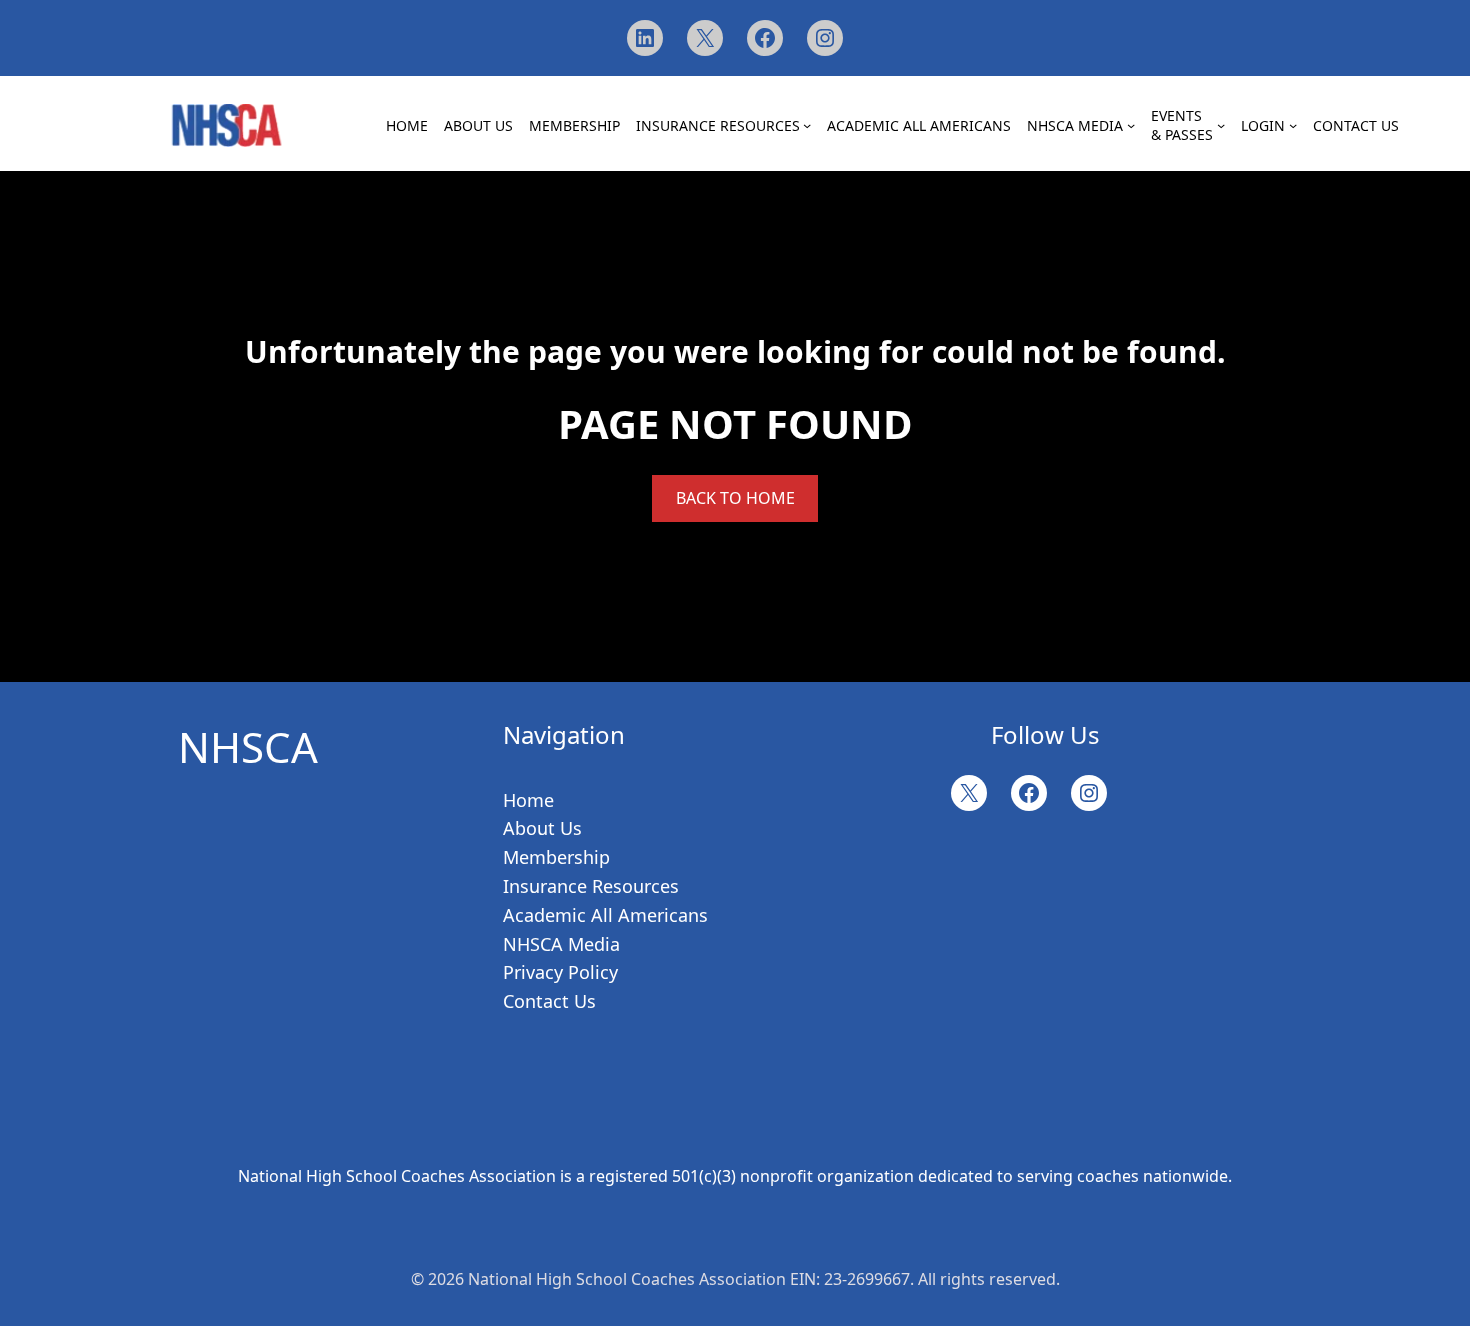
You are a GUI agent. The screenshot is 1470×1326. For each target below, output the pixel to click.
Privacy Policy (560, 972)
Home (528, 800)
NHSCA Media (561, 944)
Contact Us (549, 1001)
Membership (556, 857)
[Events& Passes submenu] (1221, 125)
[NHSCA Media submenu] (1131, 125)
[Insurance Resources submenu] (807, 125)
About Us (542, 828)
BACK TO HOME (735, 498)
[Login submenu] (1293, 125)
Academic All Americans (605, 915)
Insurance (545, 886)
